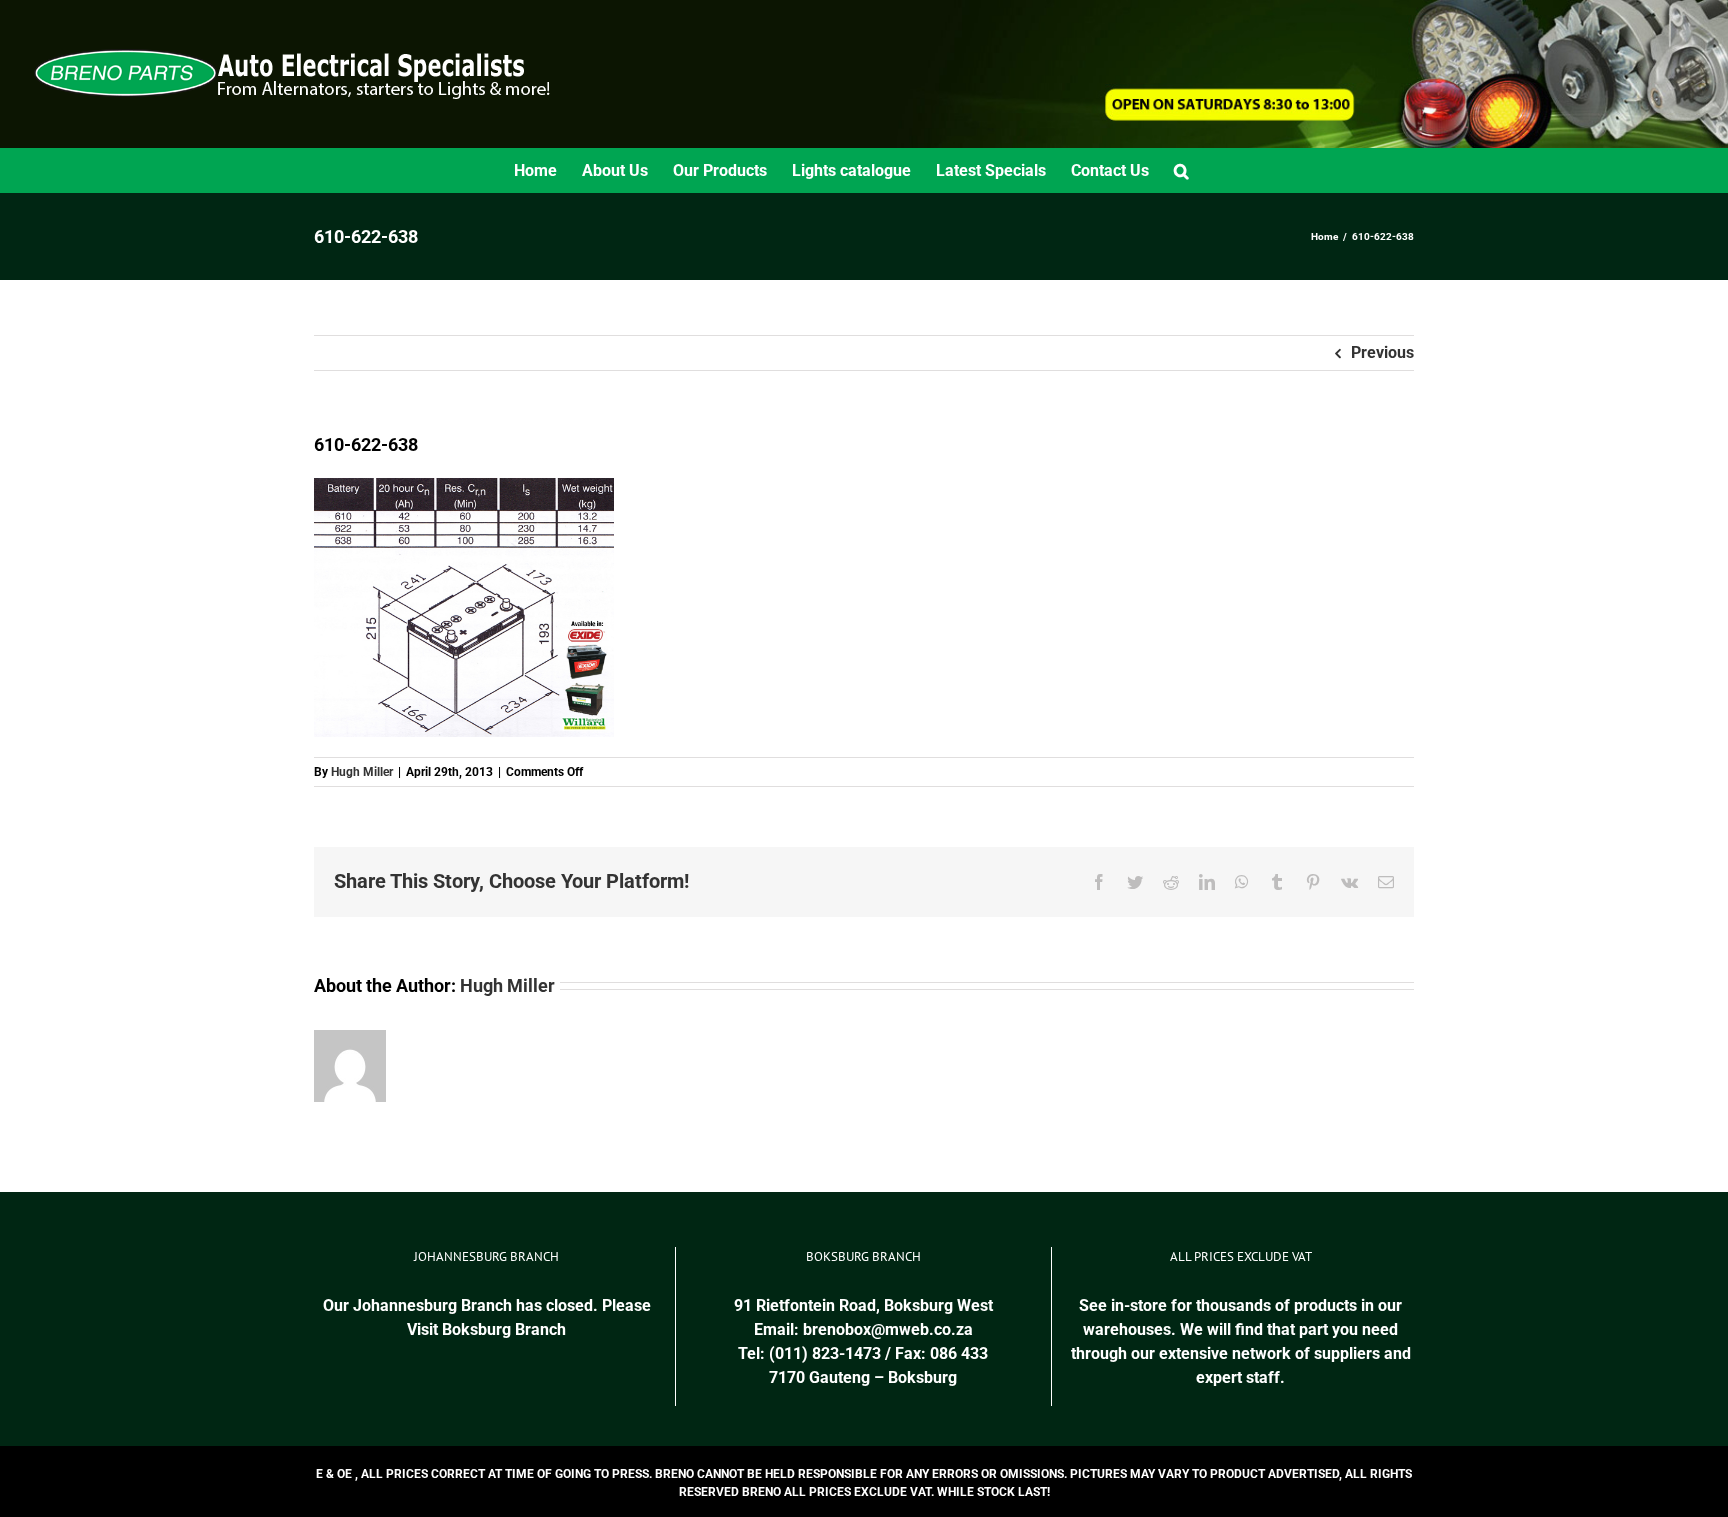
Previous (1382, 352)
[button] (1181, 170)
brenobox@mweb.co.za (888, 1329)
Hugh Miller (362, 772)
